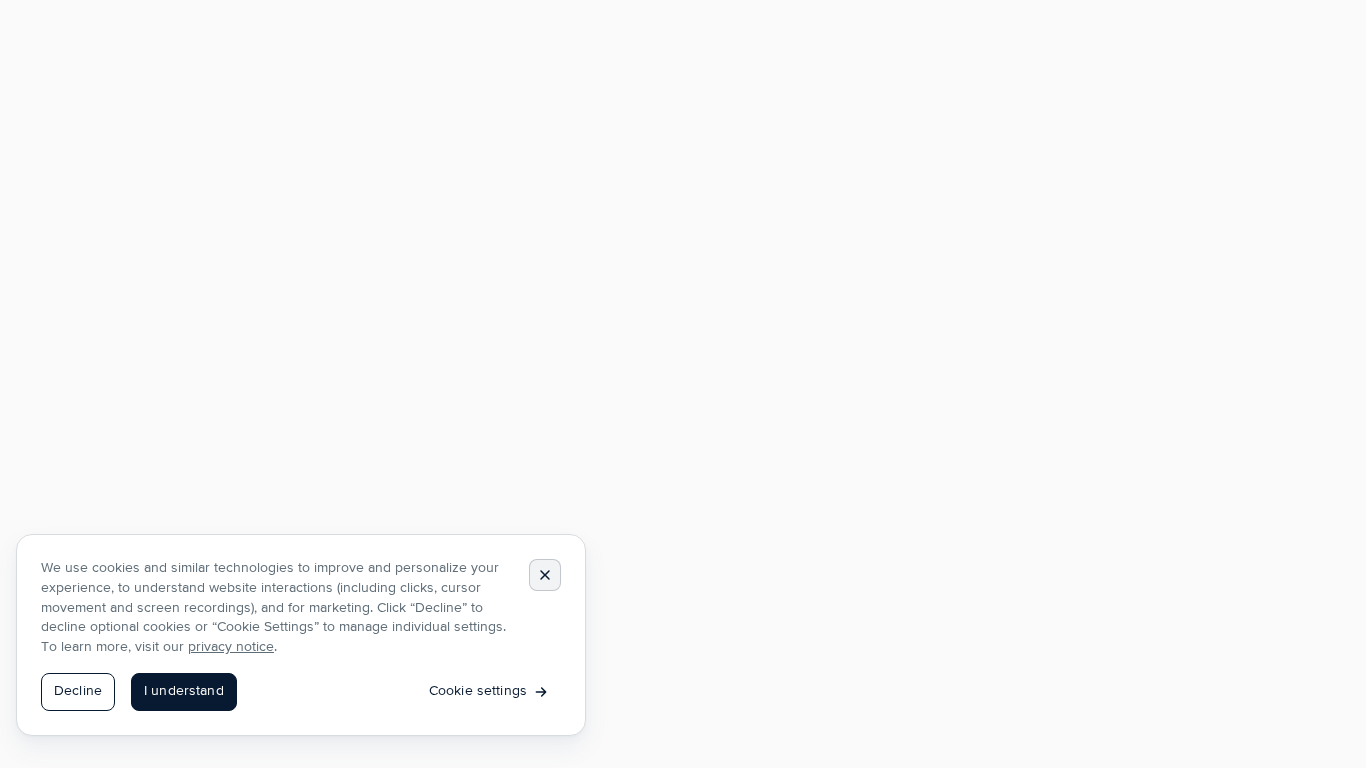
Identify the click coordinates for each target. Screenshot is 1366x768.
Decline (78, 691)
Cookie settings (478, 691)
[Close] (545, 575)
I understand (184, 691)
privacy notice (231, 647)
